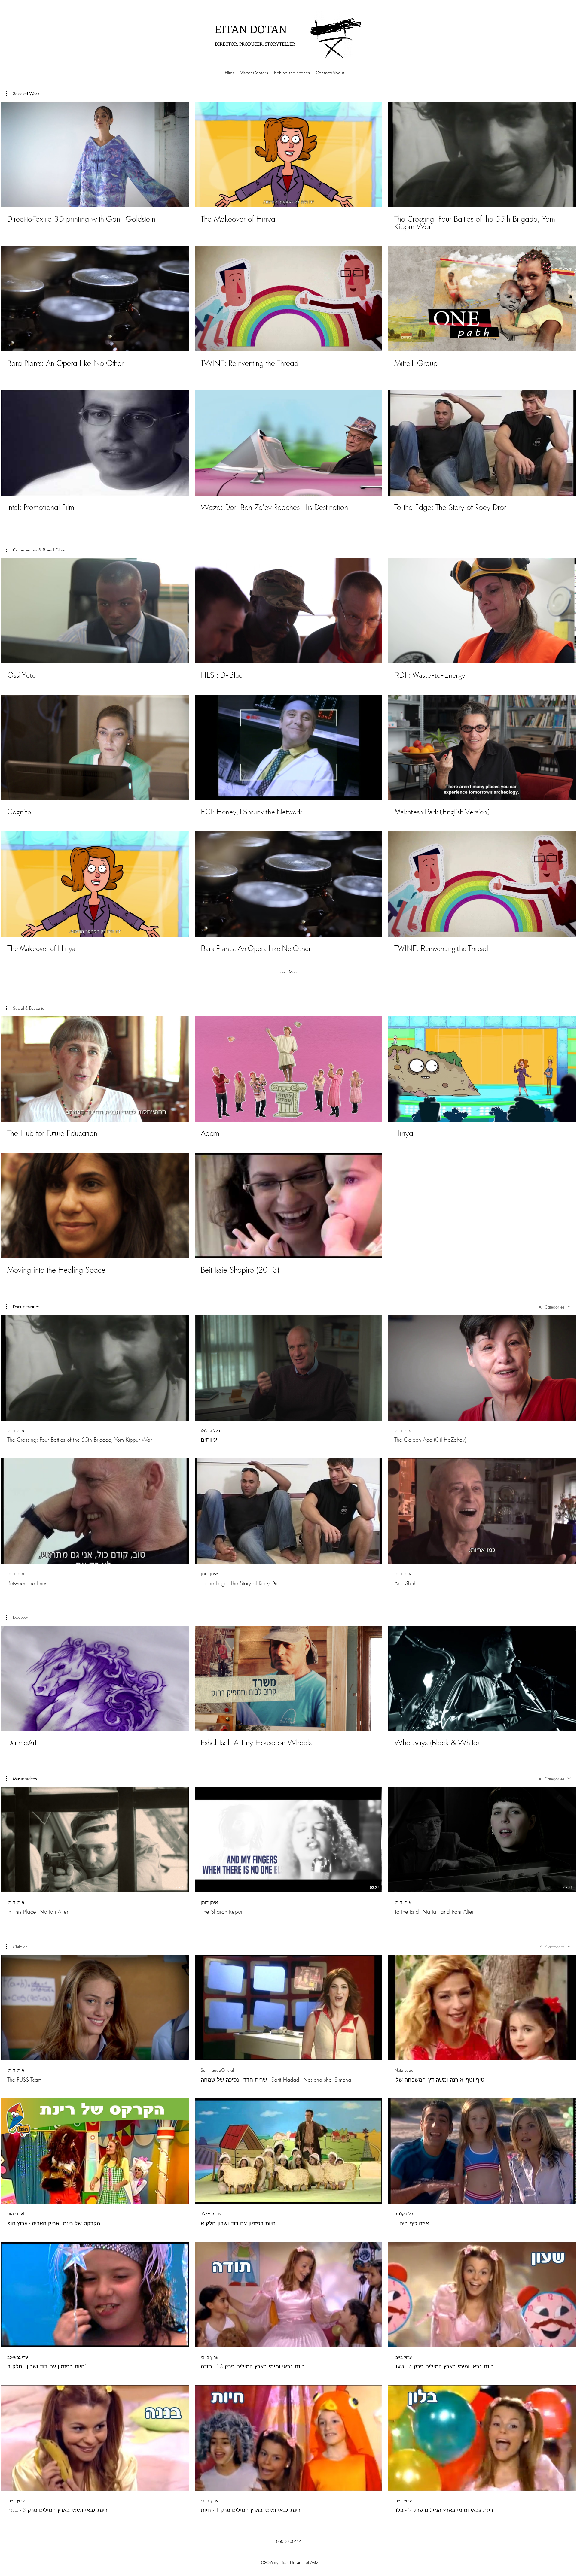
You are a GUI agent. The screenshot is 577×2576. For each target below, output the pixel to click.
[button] (23, 94)
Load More (288, 972)
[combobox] (555, 1307)
